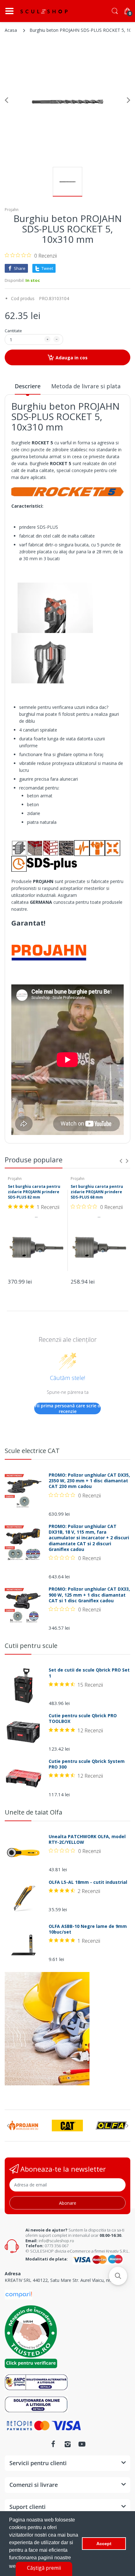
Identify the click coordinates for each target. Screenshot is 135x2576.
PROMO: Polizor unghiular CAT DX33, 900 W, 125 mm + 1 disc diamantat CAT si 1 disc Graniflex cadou (89, 1595)
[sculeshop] (44, 11)
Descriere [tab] (28, 386)
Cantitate (13, 331)
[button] (118, 2276)
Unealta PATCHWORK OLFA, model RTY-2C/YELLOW (87, 1839)
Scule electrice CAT (32, 1451)
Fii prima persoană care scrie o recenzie (68, 1408)
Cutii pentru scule (31, 1646)
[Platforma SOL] (36, 2404)
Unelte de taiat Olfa (33, 1812)
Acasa (11, 30)
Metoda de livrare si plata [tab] (86, 386)
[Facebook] (53, 2444)
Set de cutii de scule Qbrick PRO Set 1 (89, 1673)
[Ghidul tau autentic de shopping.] (19, 2294)
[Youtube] (82, 2444)
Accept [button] (104, 2544)
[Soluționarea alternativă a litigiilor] (36, 2382)
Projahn (12, 210)
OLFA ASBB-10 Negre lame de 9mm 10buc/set (88, 1929)
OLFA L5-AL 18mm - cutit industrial (88, 1882)
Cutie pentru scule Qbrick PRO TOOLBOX (83, 1718)
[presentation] (121, 1161)
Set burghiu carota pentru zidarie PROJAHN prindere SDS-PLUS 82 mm (34, 1192)
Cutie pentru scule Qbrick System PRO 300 (87, 1764)
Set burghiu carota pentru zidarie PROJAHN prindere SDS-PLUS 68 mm (97, 1192)
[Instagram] (67, 2444)
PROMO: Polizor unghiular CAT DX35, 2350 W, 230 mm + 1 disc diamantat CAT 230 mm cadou (89, 1481)
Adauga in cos (72, 358)
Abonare (68, 2203)
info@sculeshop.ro (56, 2241)
